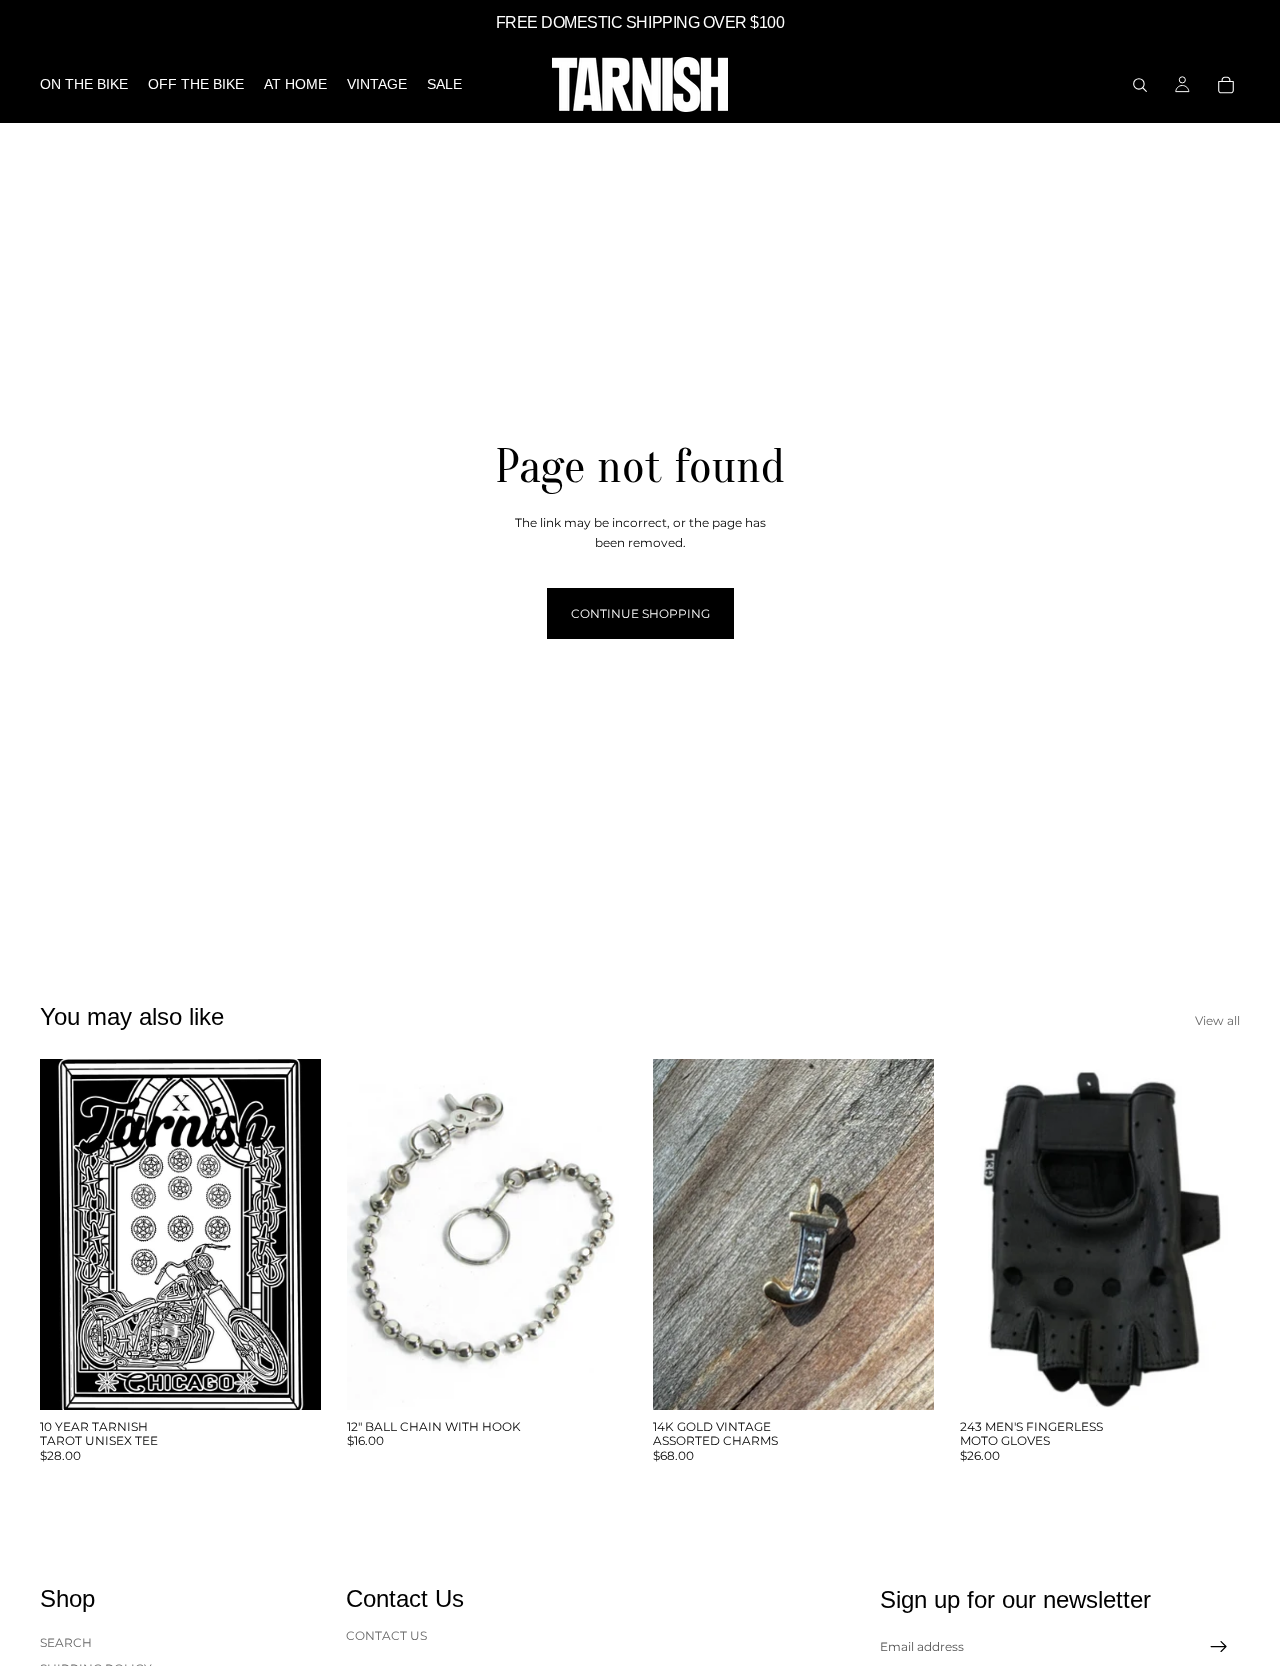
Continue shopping (640, 613)
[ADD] (596, 1379)
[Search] (1140, 85)
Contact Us (386, 1635)
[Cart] (1226, 85)
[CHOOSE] (290, 1379)
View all (1217, 1020)
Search (66, 1642)
